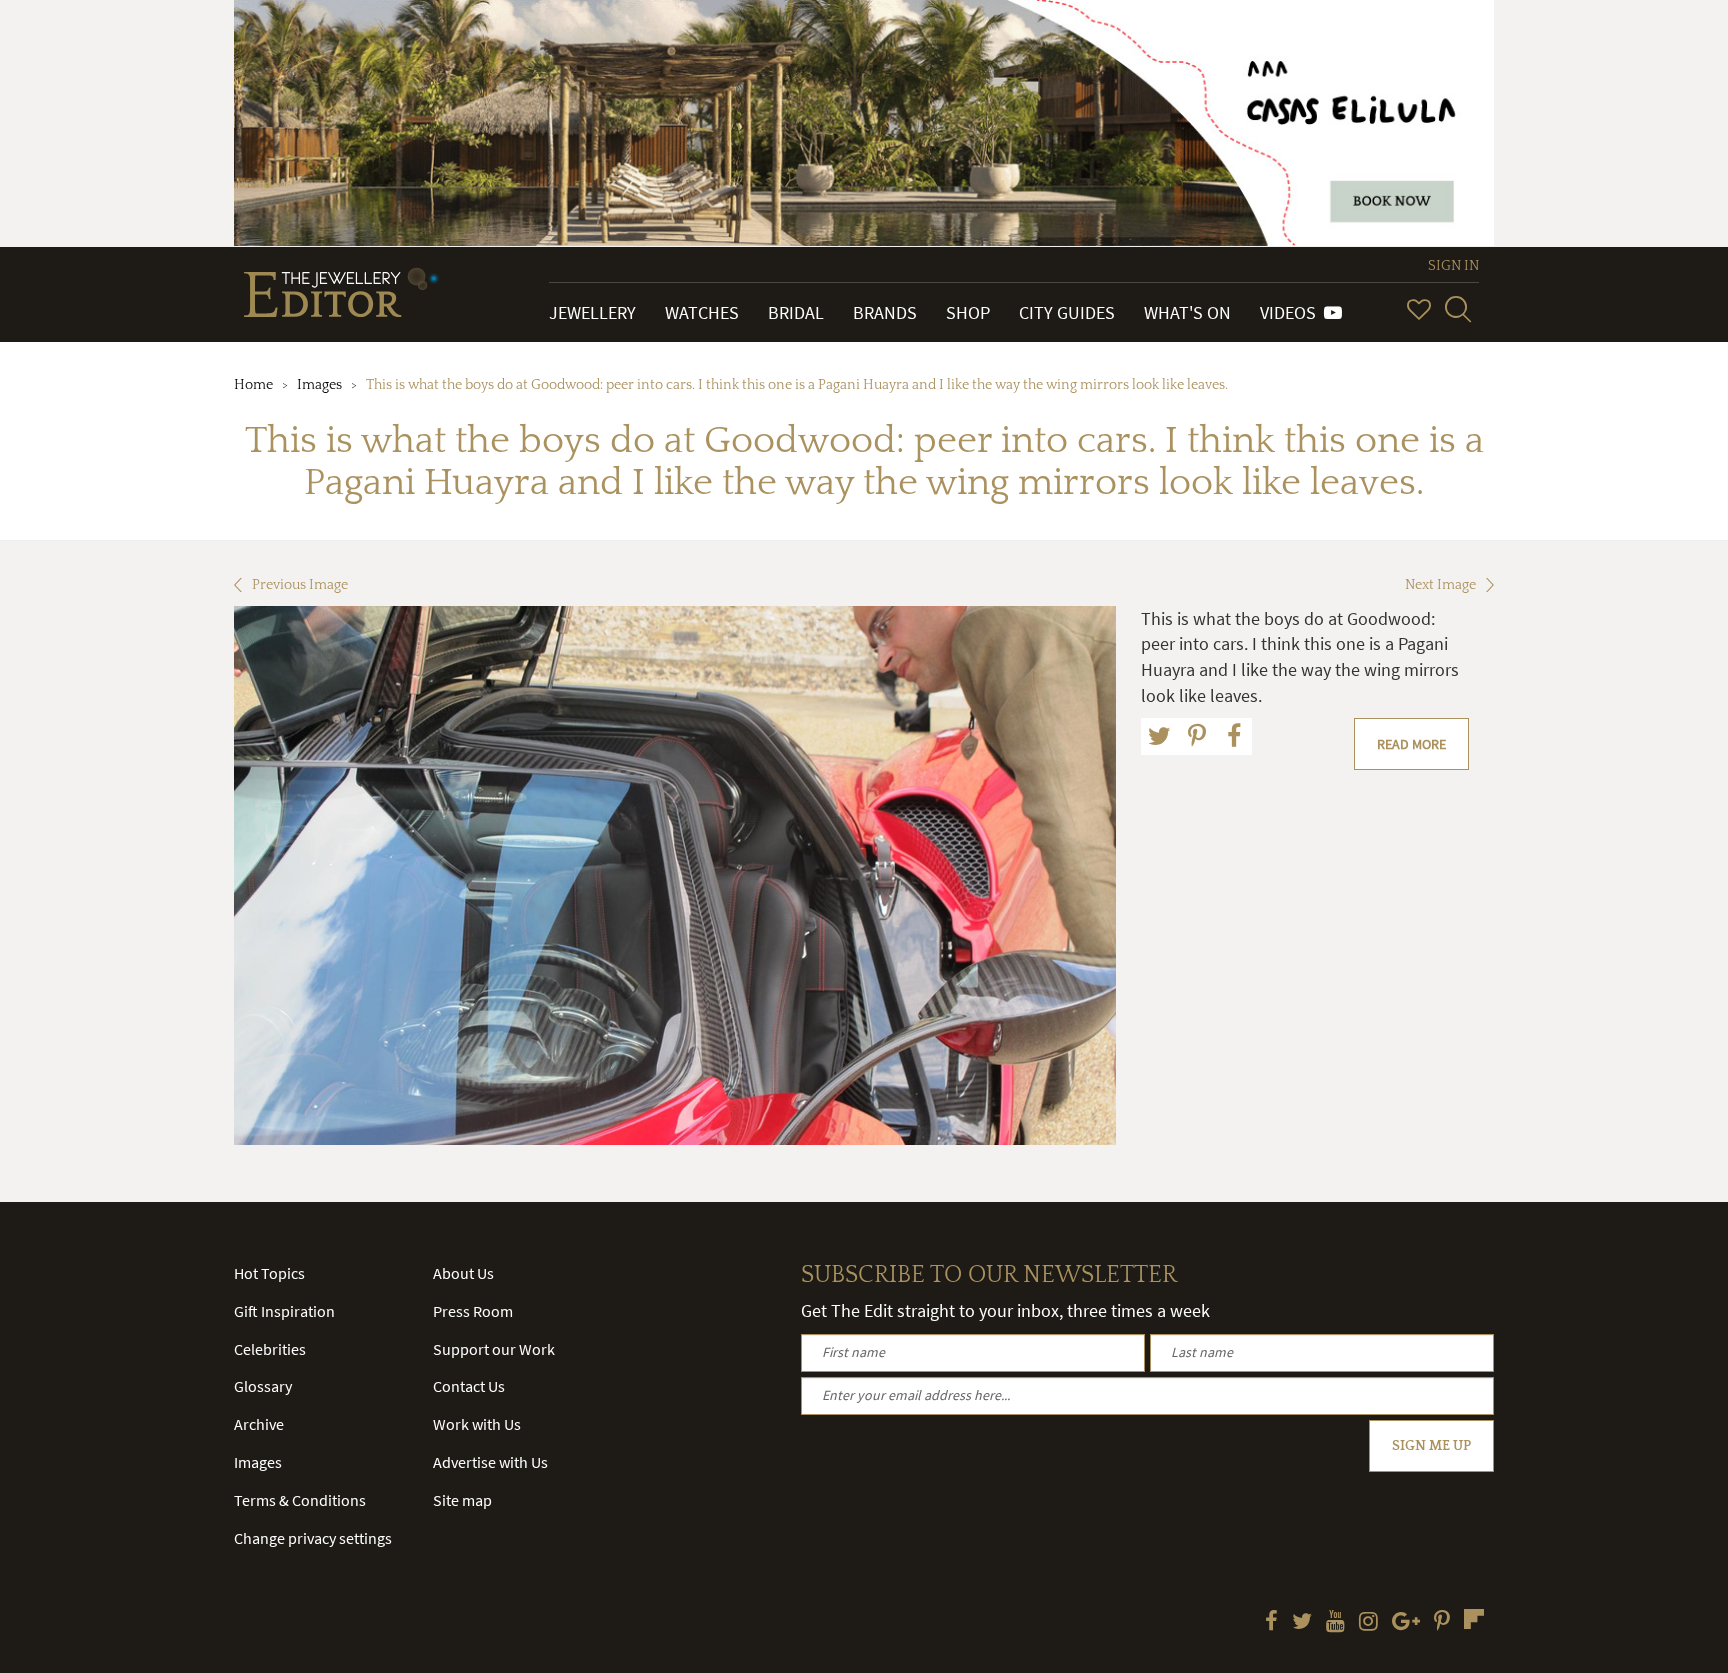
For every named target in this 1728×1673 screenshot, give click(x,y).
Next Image (1440, 585)
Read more (1411, 744)
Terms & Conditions (300, 1500)
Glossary (263, 1386)
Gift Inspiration (284, 1311)
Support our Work (494, 1349)
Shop (968, 312)
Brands (885, 312)
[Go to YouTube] (1335, 1623)
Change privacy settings (313, 1538)
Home (253, 385)
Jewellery (592, 312)
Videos (1292, 312)
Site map (462, 1500)
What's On (1187, 312)
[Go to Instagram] (1368, 1623)
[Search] (1458, 309)
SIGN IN (1453, 266)
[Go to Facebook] (1271, 1623)
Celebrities (270, 1349)
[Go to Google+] (1406, 1623)
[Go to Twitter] (1302, 1623)
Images (319, 385)
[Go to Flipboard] (1474, 1619)
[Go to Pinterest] (1442, 1623)
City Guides (1067, 312)
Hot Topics (269, 1273)
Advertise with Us (490, 1462)
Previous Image (300, 585)
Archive (259, 1424)
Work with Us (477, 1424)
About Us (463, 1273)
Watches (702, 312)
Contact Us (469, 1386)
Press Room (473, 1311)
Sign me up (1431, 1446)
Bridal (796, 312)
